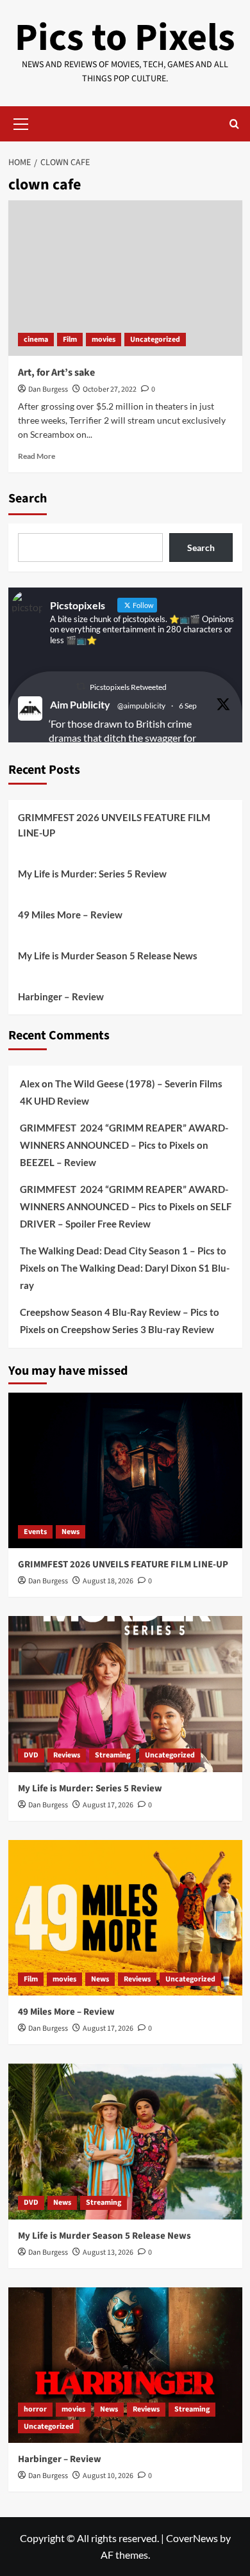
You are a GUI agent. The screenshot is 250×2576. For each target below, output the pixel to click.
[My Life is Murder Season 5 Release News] (125, 2141)
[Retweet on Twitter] (81, 686)
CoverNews (192, 2538)
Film (70, 340)
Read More (37, 456)
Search (28, 499)
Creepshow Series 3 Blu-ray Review (137, 1329)
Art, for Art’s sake (56, 372)
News (71, 1532)
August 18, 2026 (108, 1581)
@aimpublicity (141, 706)
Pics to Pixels (125, 38)
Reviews (67, 1755)
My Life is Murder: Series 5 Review (92, 874)
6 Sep (188, 706)
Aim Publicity (80, 704)
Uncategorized (155, 340)
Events (35, 1532)
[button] (21, 122)
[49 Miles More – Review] (125, 1918)
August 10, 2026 (108, 2476)
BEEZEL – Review (58, 1162)
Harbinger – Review (61, 996)
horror (35, 2409)
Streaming (113, 1755)
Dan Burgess (48, 389)
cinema (36, 340)
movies (104, 340)
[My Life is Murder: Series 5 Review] (125, 1694)
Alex (30, 1084)
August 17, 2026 (108, 1805)
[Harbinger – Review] (125, 2365)
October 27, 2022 (110, 389)
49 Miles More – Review (70, 915)
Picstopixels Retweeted (128, 687)
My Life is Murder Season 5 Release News (108, 956)
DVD (31, 1755)
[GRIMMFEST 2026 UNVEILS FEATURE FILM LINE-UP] (125, 1470)
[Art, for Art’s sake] (125, 278)
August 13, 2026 (108, 2252)
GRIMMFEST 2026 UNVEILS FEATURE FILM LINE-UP (114, 825)
